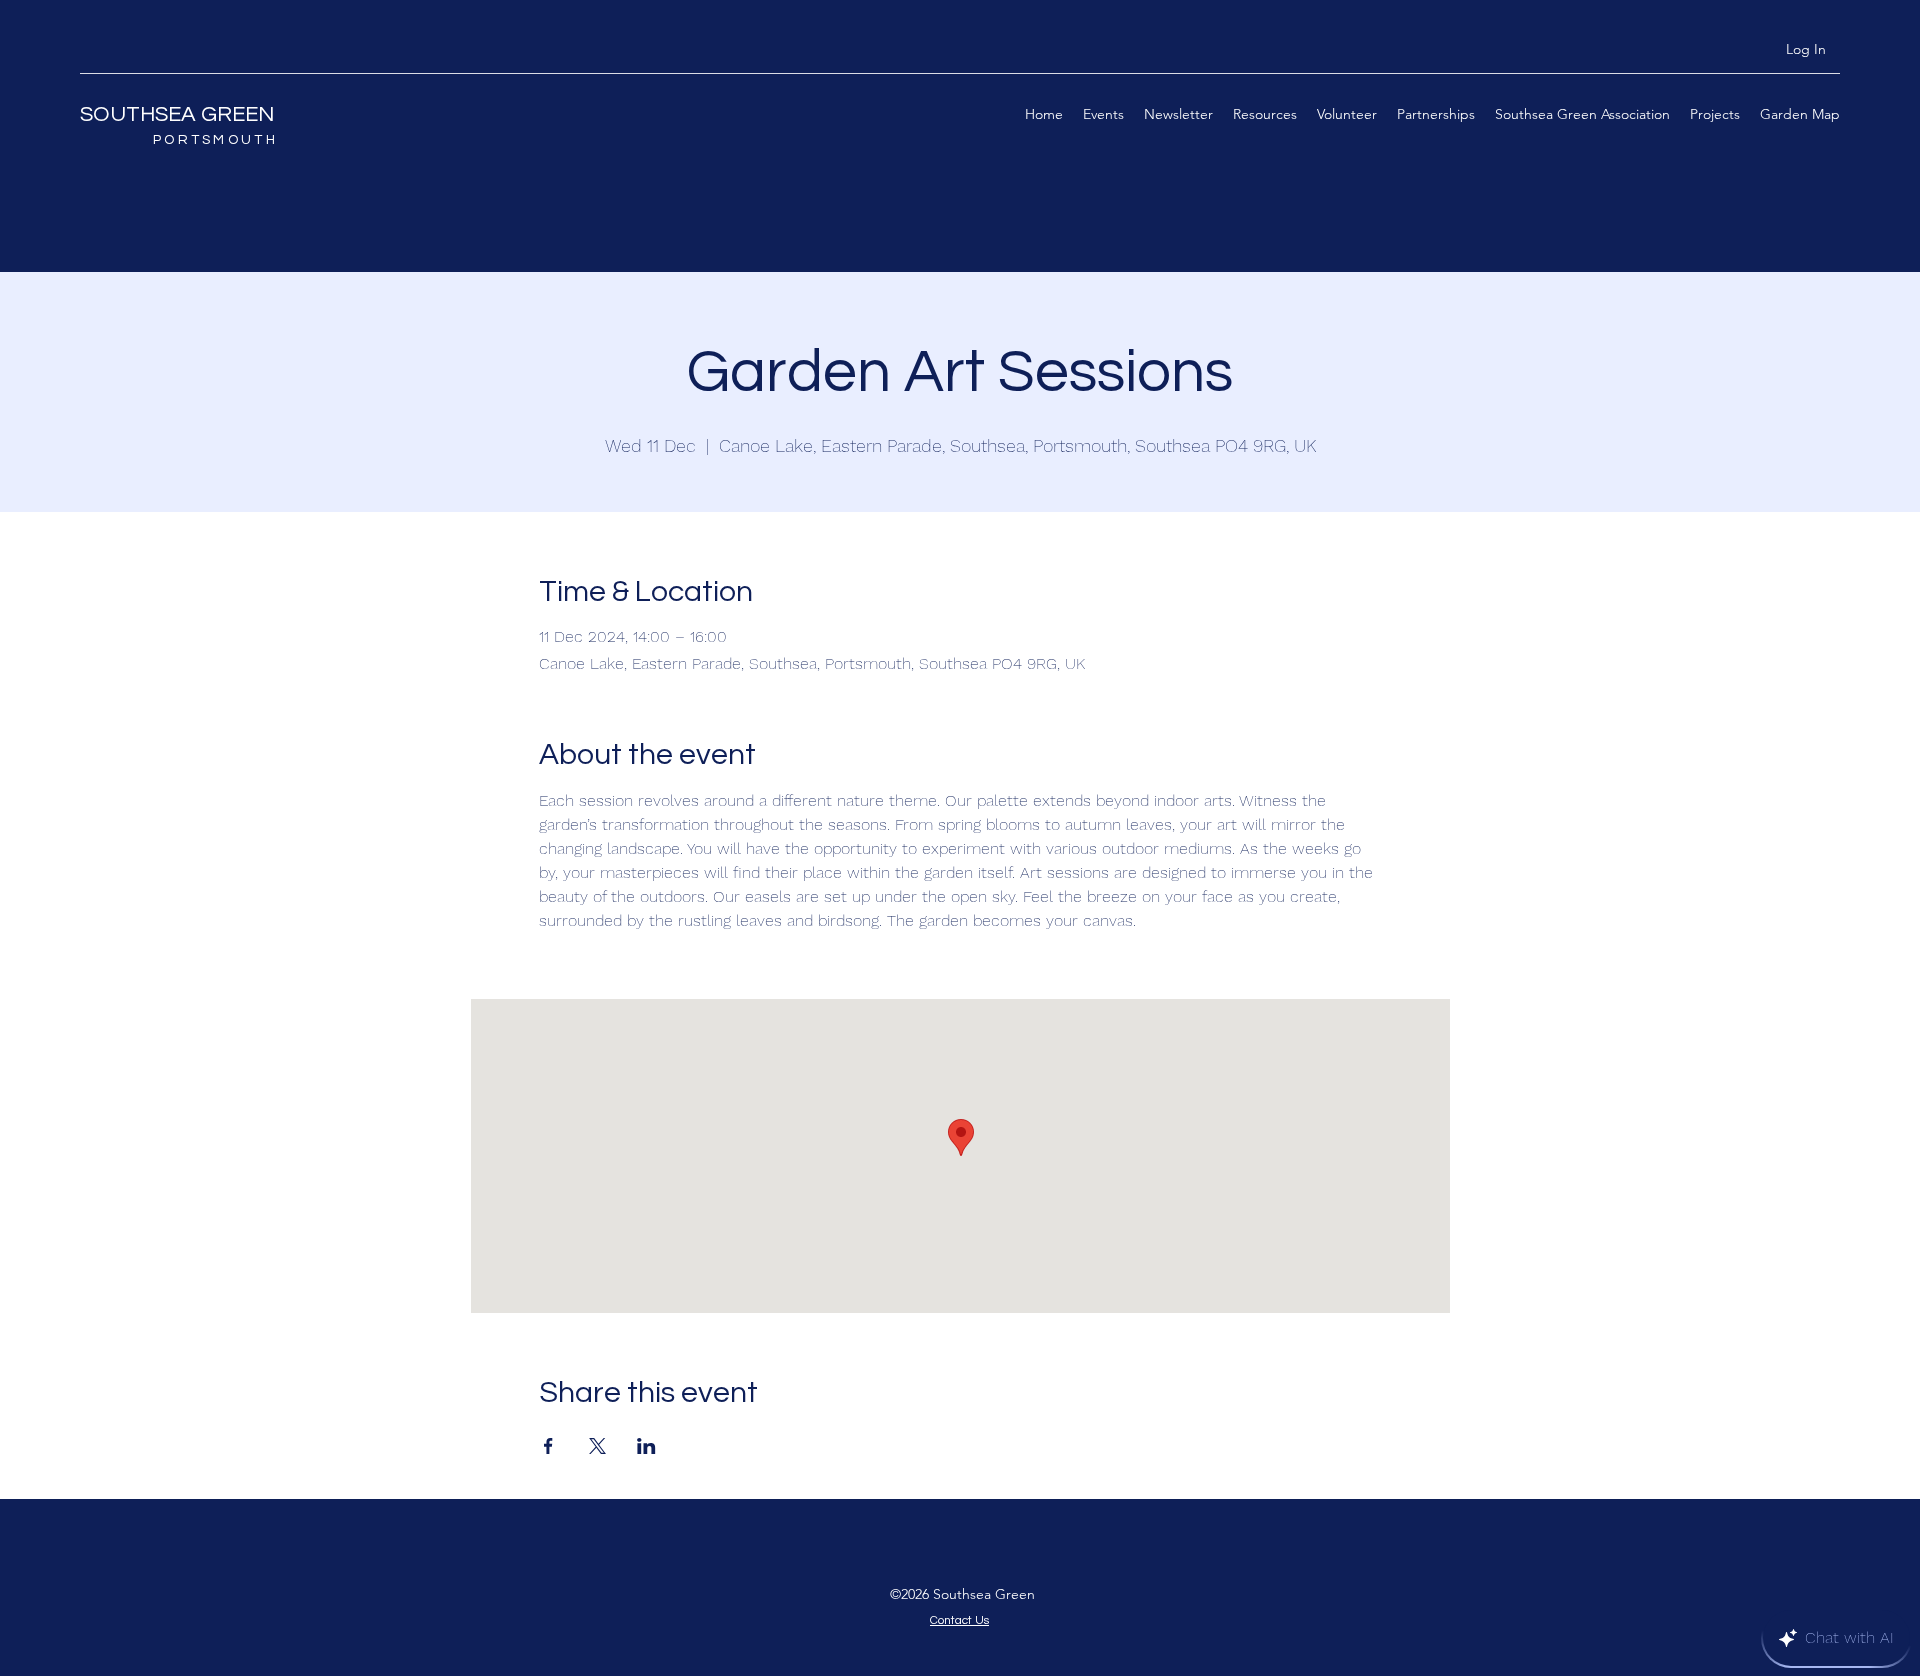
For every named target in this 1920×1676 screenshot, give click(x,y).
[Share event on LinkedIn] (646, 1446)
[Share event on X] (597, 1446)
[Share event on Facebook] (548, 1446)
